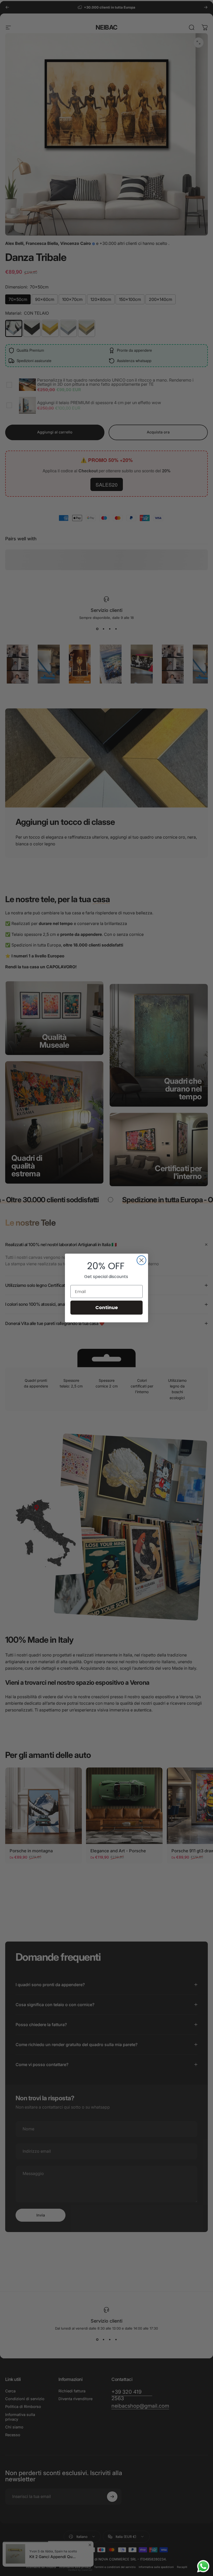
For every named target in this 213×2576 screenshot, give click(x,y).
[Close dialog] (141, 1260)
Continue (107, 1307)
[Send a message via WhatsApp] (203, 2566)
